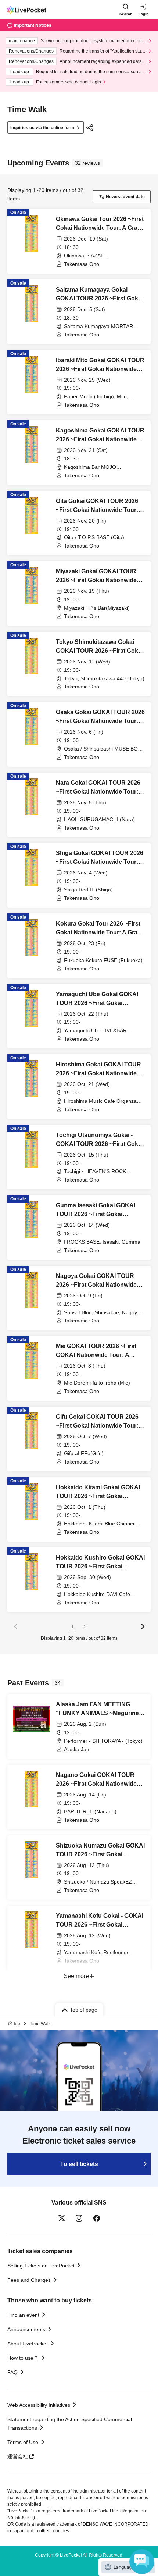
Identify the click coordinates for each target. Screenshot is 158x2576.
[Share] (90, 128)
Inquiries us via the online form (42, 128)
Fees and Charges (29, 2280)
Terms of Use (23, 2442)
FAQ (12, 2372)
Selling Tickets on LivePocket (41, 2266)
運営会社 (18, 2456)
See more (76, 1976)
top (17, 2024)
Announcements (26, 2329)
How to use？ (23, 2358)
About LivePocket (28, 2344)
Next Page (143, 1627)
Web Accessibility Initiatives (39, 2405)
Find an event (23, 2315)
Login (143, 14)
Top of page (84, 2010)
